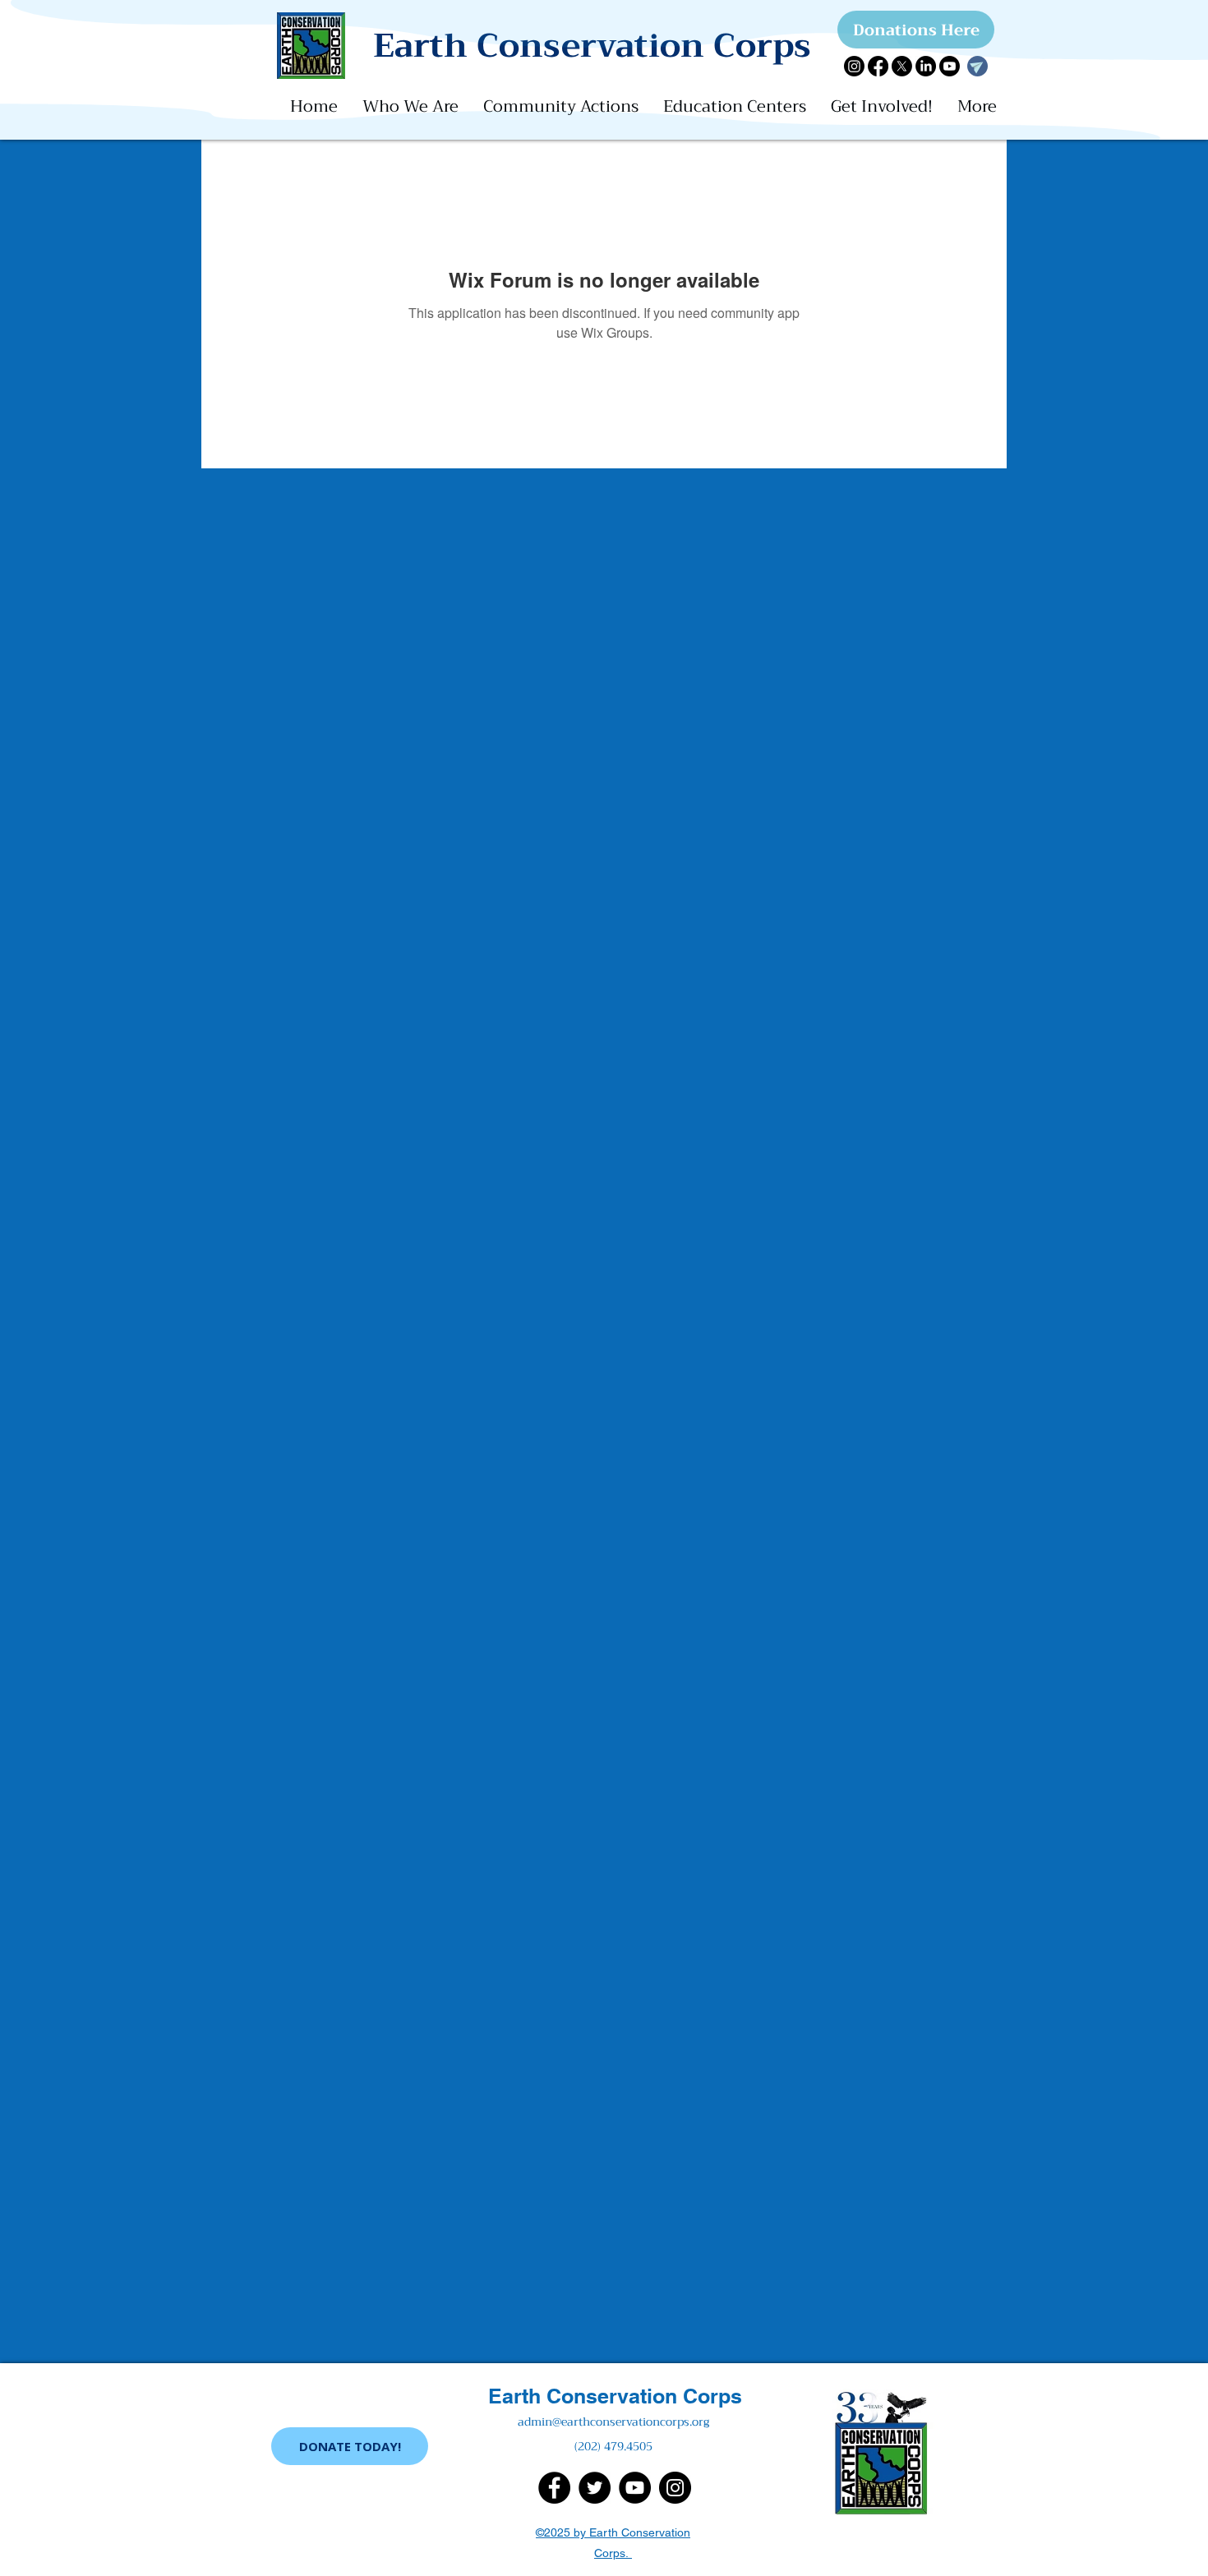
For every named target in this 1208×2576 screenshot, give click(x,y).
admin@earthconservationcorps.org (613, 2422)
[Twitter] (595, 2488)
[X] (902, 66)
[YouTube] (635, 2488)
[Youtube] (950, 66)
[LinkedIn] (926, 66)
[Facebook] (878, 66)
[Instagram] (854, 66)
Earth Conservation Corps (615, 2396)
